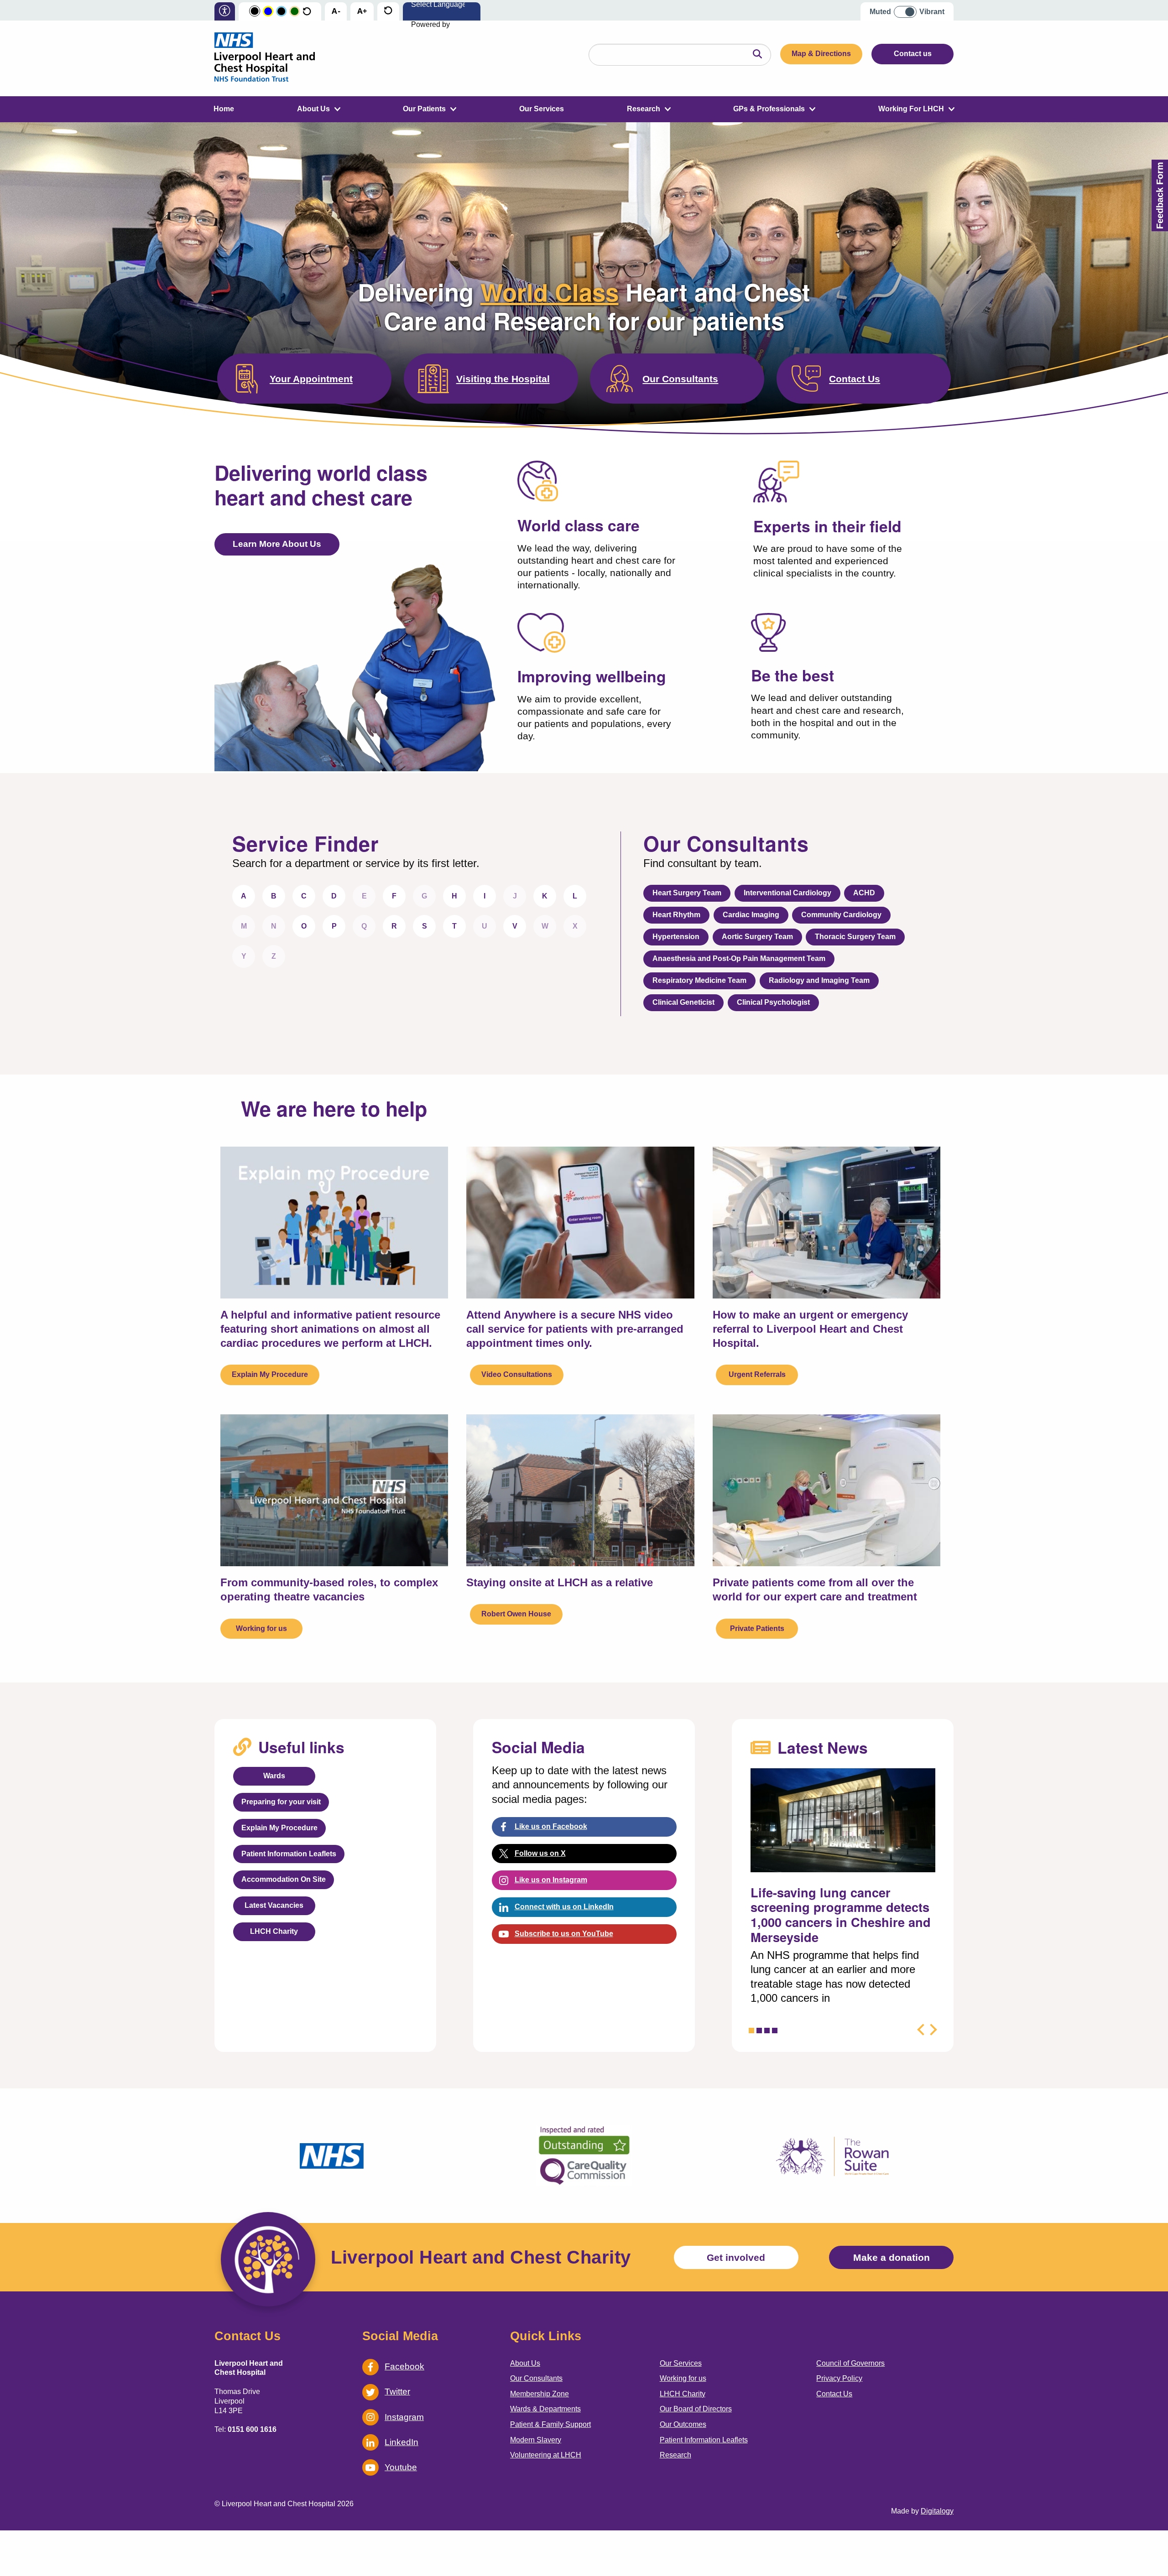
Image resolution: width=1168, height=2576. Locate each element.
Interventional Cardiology (787, 893)
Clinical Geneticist (683, 1002)
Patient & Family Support (550, 2424)
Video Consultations (517, 1374)
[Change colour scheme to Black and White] (255, 12)
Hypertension (676, 937)
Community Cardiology (841, 915)
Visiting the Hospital (503, 379)
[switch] (908, 8)
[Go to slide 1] (751, 2031)
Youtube (401, 2467)
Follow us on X (540, 1853)
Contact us (913, 54)
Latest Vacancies (274, 1905)
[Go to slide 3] (767, 2031)
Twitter (397, 2392)
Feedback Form (1160, 195)
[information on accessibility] (225, 12)
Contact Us (855, 379)
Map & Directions (821, 54)
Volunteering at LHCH (546, 2455)
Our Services (542, 109)
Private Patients (757, 1628)
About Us (313, 109)
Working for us (261, 1628)
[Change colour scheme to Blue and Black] (281, 12)
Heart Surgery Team (687, 893)
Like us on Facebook (551, 1826)
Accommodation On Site (284, 1879)
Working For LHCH (911, 109)
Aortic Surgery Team (757, 937)
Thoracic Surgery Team (855, 937)
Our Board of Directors (696, 2409)
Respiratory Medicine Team (699, 980)
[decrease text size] (336, 12)
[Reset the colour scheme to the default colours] (307, 12)
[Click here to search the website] (757, 55)
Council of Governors (850, 2363)
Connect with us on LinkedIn (564, 1907)
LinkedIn (401, 2442)
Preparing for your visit (281, 1802)
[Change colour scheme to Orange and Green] (295, 12)
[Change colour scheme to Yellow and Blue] (268, 12)
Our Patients (424, 109)
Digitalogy (937, 2511)
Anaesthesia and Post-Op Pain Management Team (739, 958)
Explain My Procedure (270, 1374)
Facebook (404, 2366)
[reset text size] (388, 12)
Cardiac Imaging (751, 915)
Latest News (823, 1747)
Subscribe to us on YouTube (564, 1934)
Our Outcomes (683, 2424)
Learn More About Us (277, 544)
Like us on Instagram (551, 1880)
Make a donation (892, 2257)
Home (224, 109)
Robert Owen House (516, 1614)
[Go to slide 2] (759, 2031)
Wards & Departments (545, 2409)
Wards (274, 1776)
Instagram (404, 2417)
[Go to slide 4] (775, 2031)
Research (644, 109)
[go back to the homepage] (265, 58)
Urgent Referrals (757, 1374)
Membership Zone (540, 2394)
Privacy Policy (839, 2378)
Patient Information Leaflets (289, 1854)
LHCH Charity (274, 1931)
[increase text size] (362, 12)
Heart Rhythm (676, 915)
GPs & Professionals (769, 109)
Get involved (736, 2257)
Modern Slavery (536, 2440)
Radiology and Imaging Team (819, 980)
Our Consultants (680, 379)
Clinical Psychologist (773, 1002)
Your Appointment (311, 379)
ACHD (864, 893)
